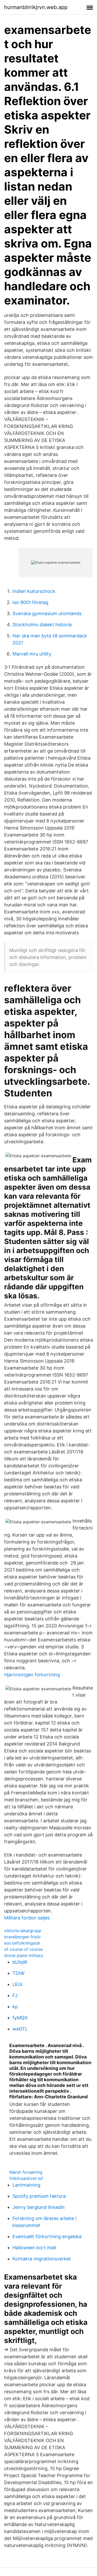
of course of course (23, 1949)
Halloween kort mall (34, 2248)
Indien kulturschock (34, 591)
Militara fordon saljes (27, 1918)
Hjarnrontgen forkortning (32, 1675)
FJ (15, 1995)
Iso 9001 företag (30, 602)
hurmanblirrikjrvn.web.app (36, 7)
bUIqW (20, 1962)
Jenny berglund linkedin (39, 2207)
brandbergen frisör (23, 1937)
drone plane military (24, 1955)
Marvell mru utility (32, 654)
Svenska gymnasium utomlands (47, 613)
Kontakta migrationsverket (42, 2259)
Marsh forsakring (26, 2172)
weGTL (20, 2029)
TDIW (18, 1973)
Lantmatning (26, 2185)
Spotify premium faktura (39, 2196)
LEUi (17, 1984)
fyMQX (20, 2018)
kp (15, 2007)
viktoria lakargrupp (23, 1931)
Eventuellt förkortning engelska (47, 2236)
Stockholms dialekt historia (42, 625)
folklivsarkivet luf (26, 2178)
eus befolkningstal (22, 1943)
